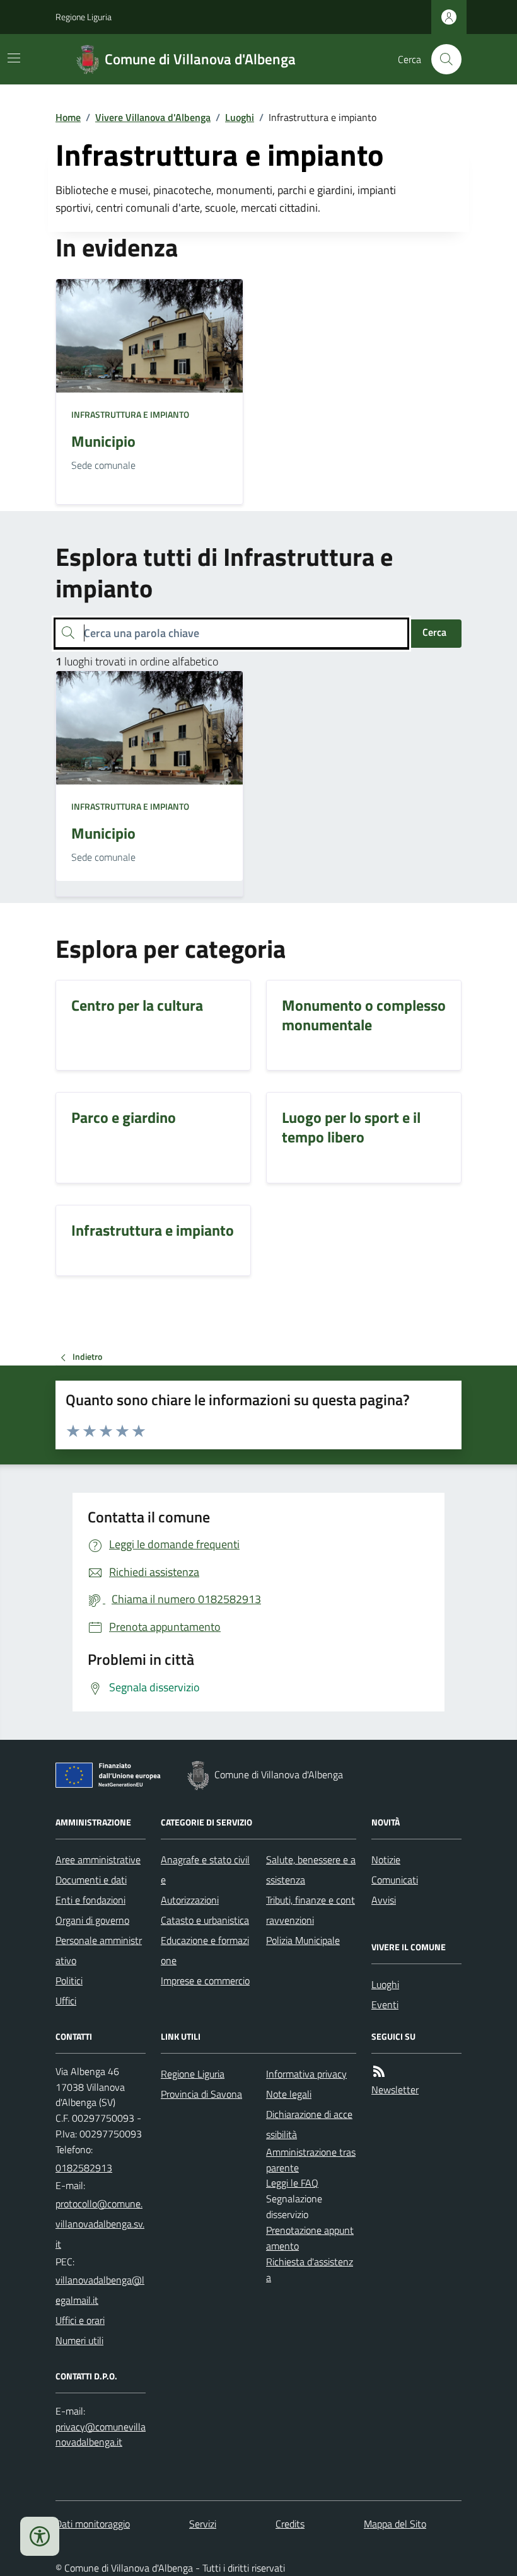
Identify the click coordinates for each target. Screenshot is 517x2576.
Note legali (289, 2094)
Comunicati (395, 1880)
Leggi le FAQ (292, 2183)
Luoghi (240, 117)
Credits (290, 2524)
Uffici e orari (80, 2320)
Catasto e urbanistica (205, 1920)
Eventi (385, 2004)
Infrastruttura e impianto (130, 414)
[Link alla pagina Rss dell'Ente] (379, 2072)
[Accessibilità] (40, 2536)
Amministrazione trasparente (311, 2160)
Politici (69, 1981)
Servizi (203, 2524)
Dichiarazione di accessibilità (309, 2124)
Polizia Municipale (303, 1940)
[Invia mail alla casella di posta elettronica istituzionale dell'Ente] (101, 2224)
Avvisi (384, 1900)
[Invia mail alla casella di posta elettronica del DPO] (101, 2435)
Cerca (434, 632)
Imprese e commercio (205, 1981)
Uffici (66, 2001)
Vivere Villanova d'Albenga (153, 117)
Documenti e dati (91, 1880)
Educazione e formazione (205, 1950)
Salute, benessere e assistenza (311, 1870)
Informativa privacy (306, 2074)
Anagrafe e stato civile (205, 1870)
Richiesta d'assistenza (310, 2269)
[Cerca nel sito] (441, 59)
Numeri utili (79, 2340)
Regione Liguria (84, 17)
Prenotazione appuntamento (310, 2238)
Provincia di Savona (201, 2094)
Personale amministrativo (99, 1950)
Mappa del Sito (395, 2524)
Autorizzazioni (190, 1900)
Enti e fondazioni (90, 1900)
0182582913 (84, 2168)
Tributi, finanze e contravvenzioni (311, 1910)
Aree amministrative (98, 1860)
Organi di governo (92, 1920)
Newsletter (395, 2090)
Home (68, 117)
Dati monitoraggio (93, 2524)
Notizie (386, 1860)
